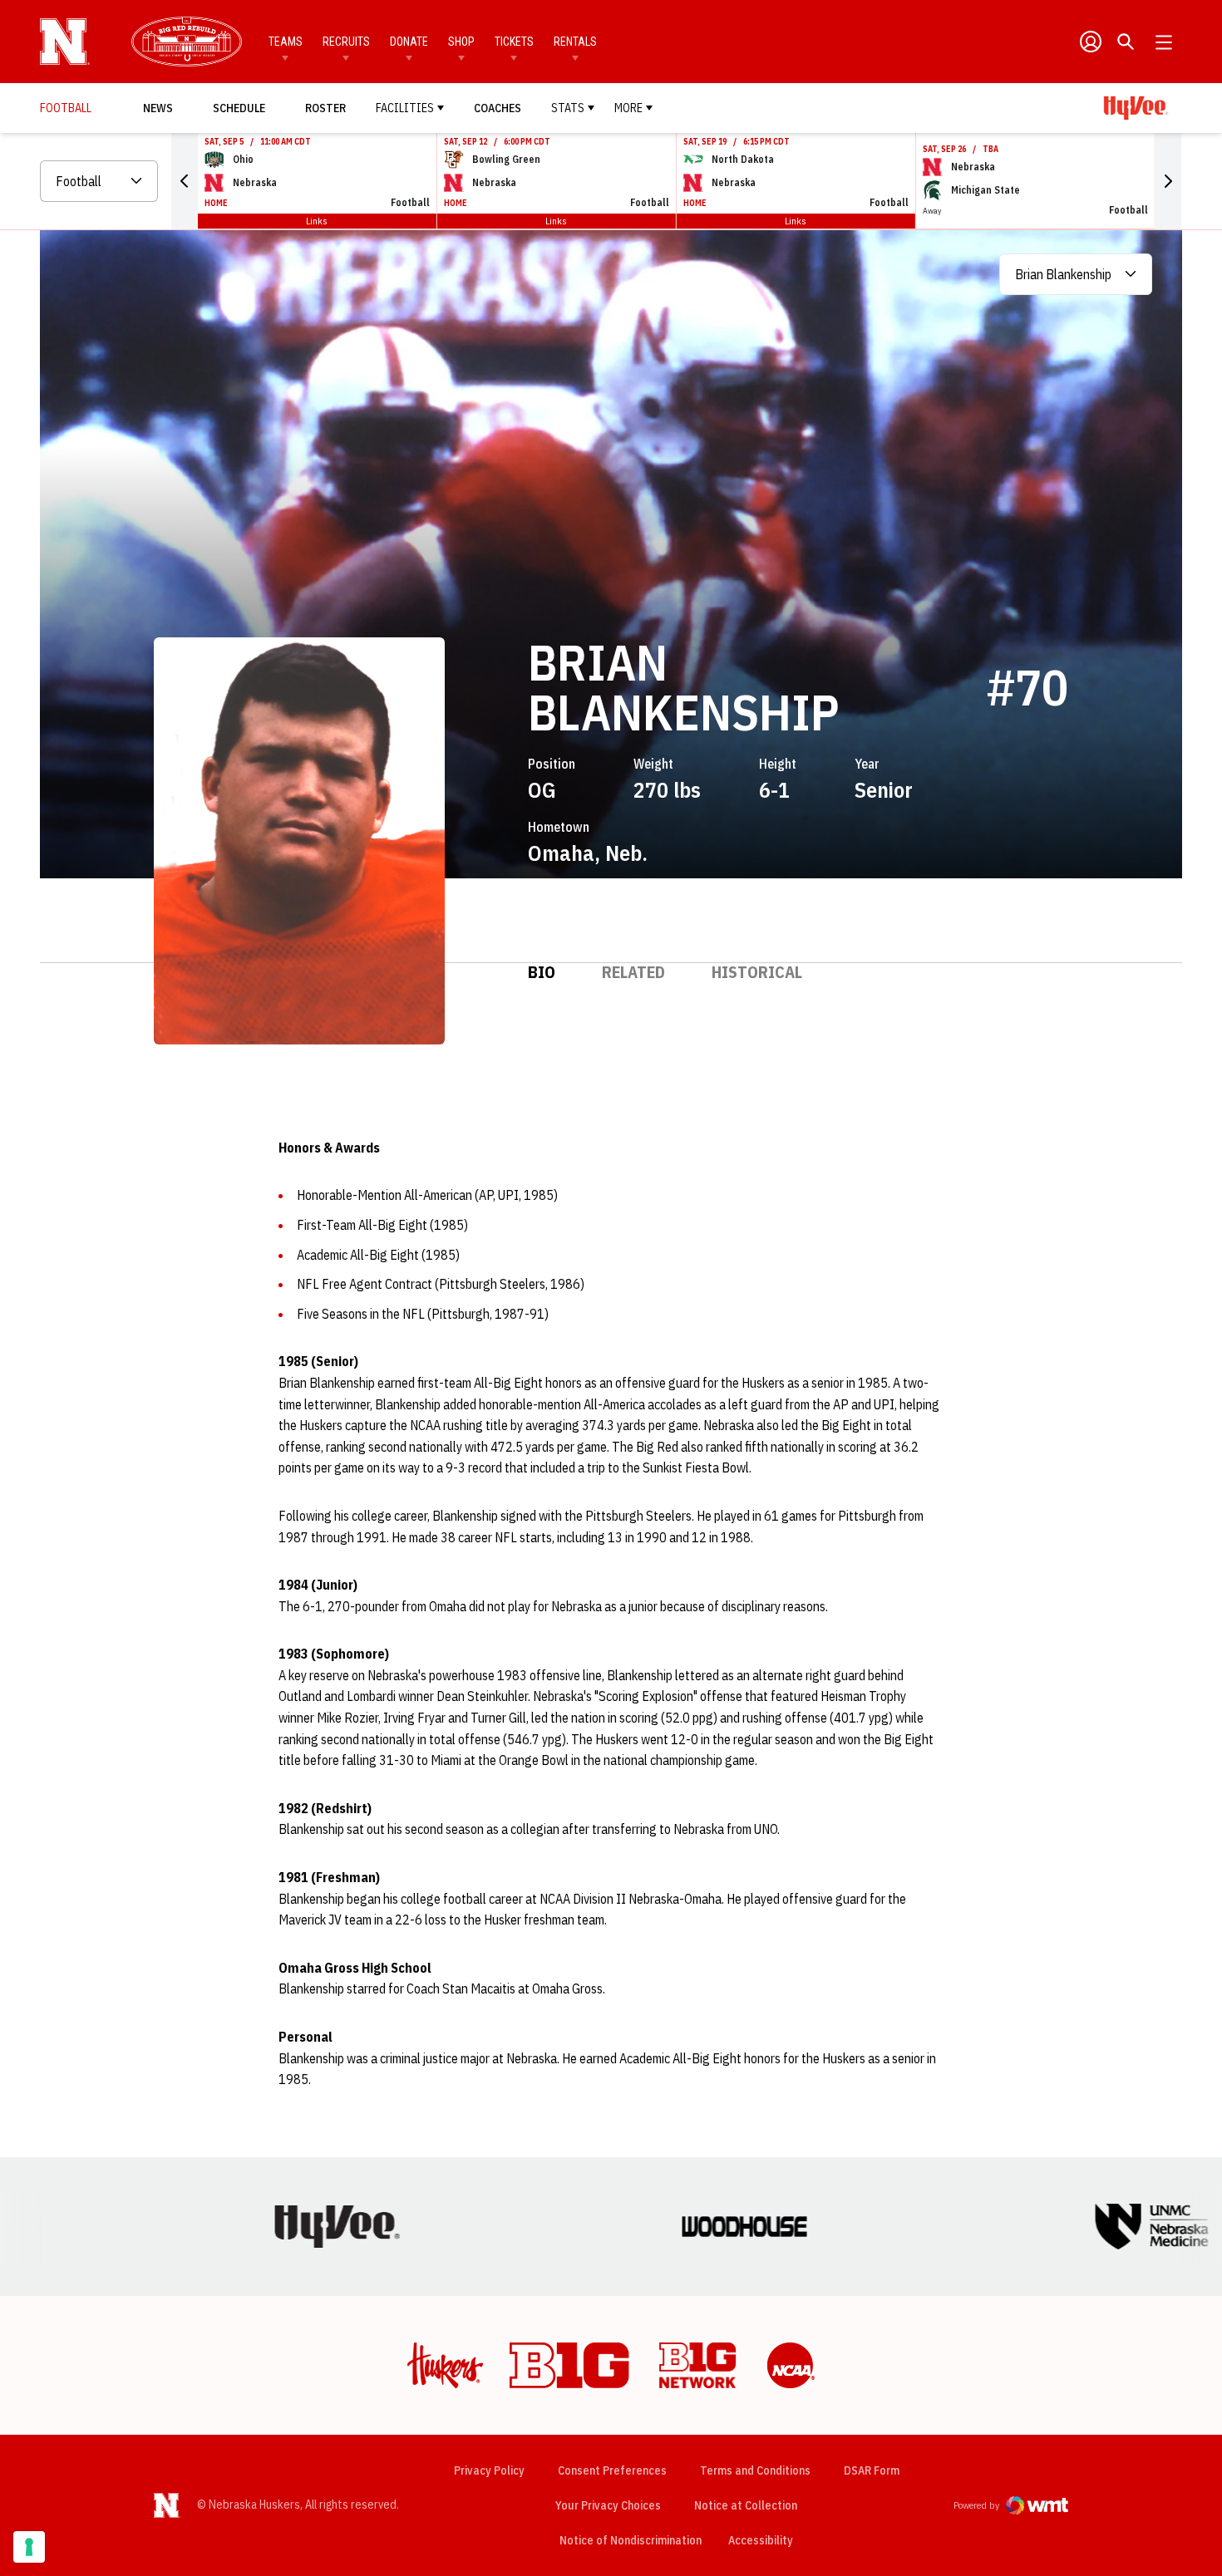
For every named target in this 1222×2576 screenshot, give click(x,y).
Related (633, 972)
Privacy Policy (489, 2470)
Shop (461, 42)
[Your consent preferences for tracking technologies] (29, 2547)
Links (317, 221)
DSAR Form (872, 2470)
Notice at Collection (746, 2505)
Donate (409, 42)
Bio (542, 972)
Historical (757, 972)
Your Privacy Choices (608, 2505)
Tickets (514, 42)
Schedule (239, 108)
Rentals (575, 42)
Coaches (498, 108)
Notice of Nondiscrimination (631, 2540)
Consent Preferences (612, 2470)
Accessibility (761, 2540)
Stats (568, 108)
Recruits (346, 42)
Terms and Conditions (755, 2470)
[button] (185, 181)
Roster (325, 108)
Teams (286, 42)
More (628, 108)
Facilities (405, 108)
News (158, 108)
